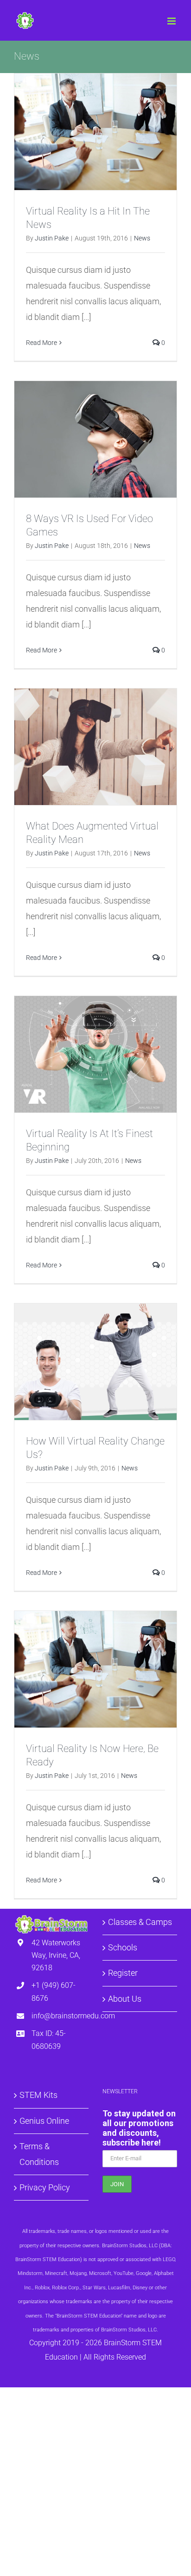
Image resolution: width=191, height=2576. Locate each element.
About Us (125, 1999)
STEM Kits (38, 2095)
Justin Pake (52, 238)
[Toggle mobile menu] (172, 21)
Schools (123, 1947)
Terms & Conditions (39, 2154)
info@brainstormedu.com (60, 2016)
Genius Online (44, 2121)
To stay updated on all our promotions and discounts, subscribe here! (139, 2128)
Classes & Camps (140, 1922)
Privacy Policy (45, 2187)
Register (123, 1973)
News (142, 238)
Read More (41, 343)
